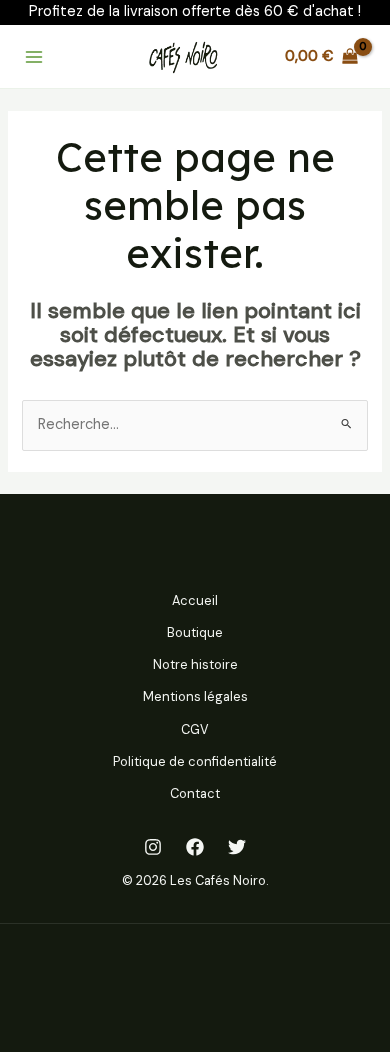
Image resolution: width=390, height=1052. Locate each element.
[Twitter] (237, 847)
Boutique (195, 632)
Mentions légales (195, 696)
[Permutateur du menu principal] (34, 56)
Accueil (195, 600)
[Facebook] (195, 847)
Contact (195, 793)
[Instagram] (153, 847)
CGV (195, 729)
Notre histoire (195, 664)
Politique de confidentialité (195, 761)
